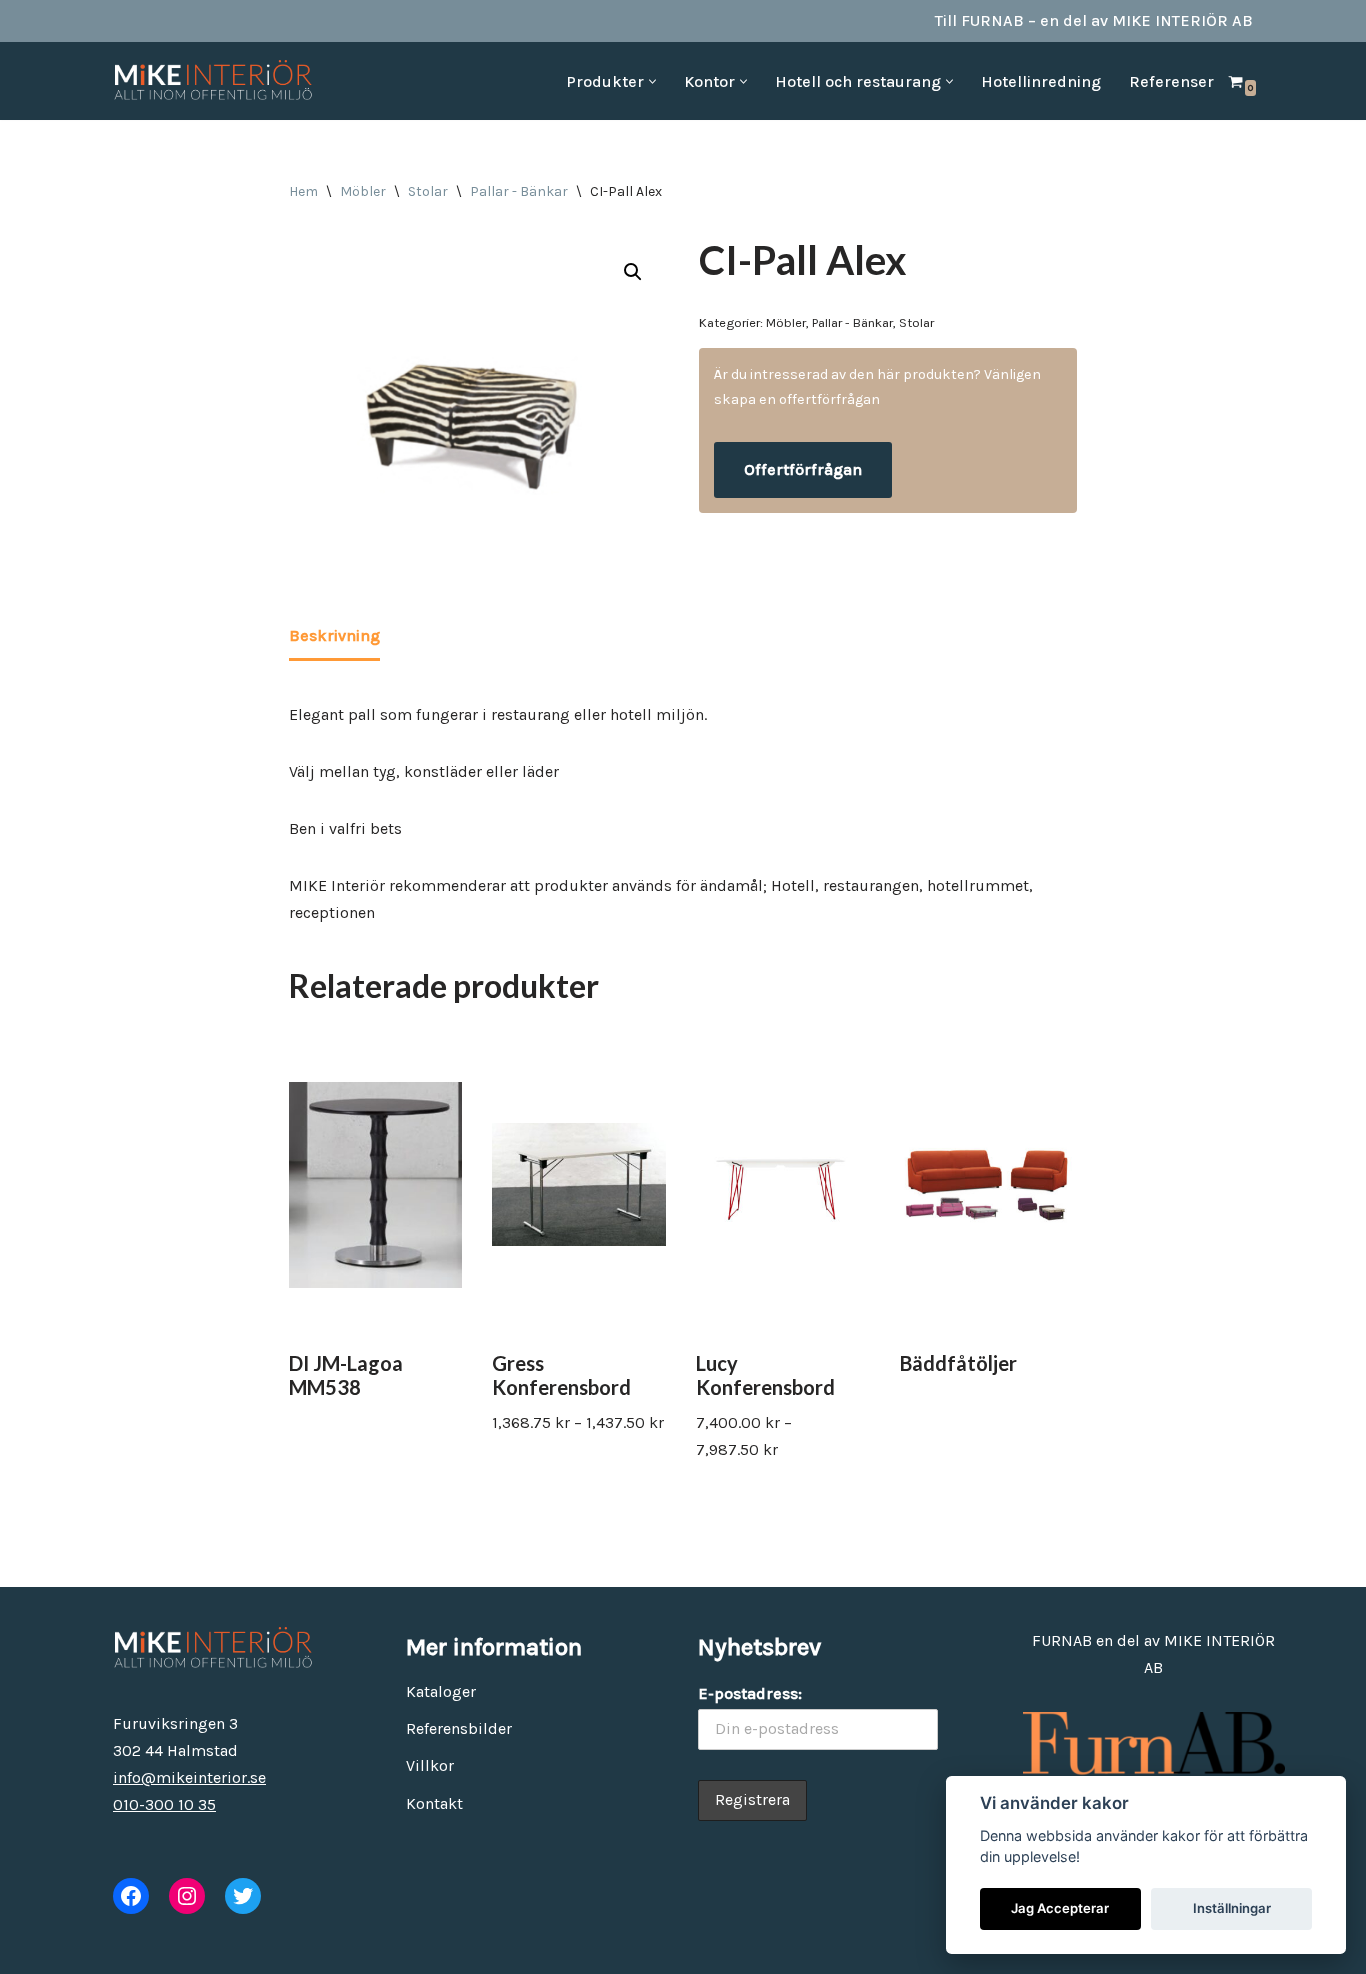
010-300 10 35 (164, 1804)
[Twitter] (243, 1896)
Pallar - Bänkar (519, 191)
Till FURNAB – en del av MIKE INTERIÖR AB (1094, 20)
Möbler (363, 191)
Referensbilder (459, 1728)
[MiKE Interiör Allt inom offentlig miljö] (213, 81)
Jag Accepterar (1060, 1908)
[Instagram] (187, 1896)
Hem (303, 191)
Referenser (1171, 81)
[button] (652, 81)
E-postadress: (750, 1693)
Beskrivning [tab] (334, 635)
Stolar (428, 191)
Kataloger (441, 1691)
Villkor (430, 1765)
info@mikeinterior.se (189, 1777)
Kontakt (434, 1803)
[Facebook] (131, 1896)
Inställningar (1232, 1908)
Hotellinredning (1041, 81)
